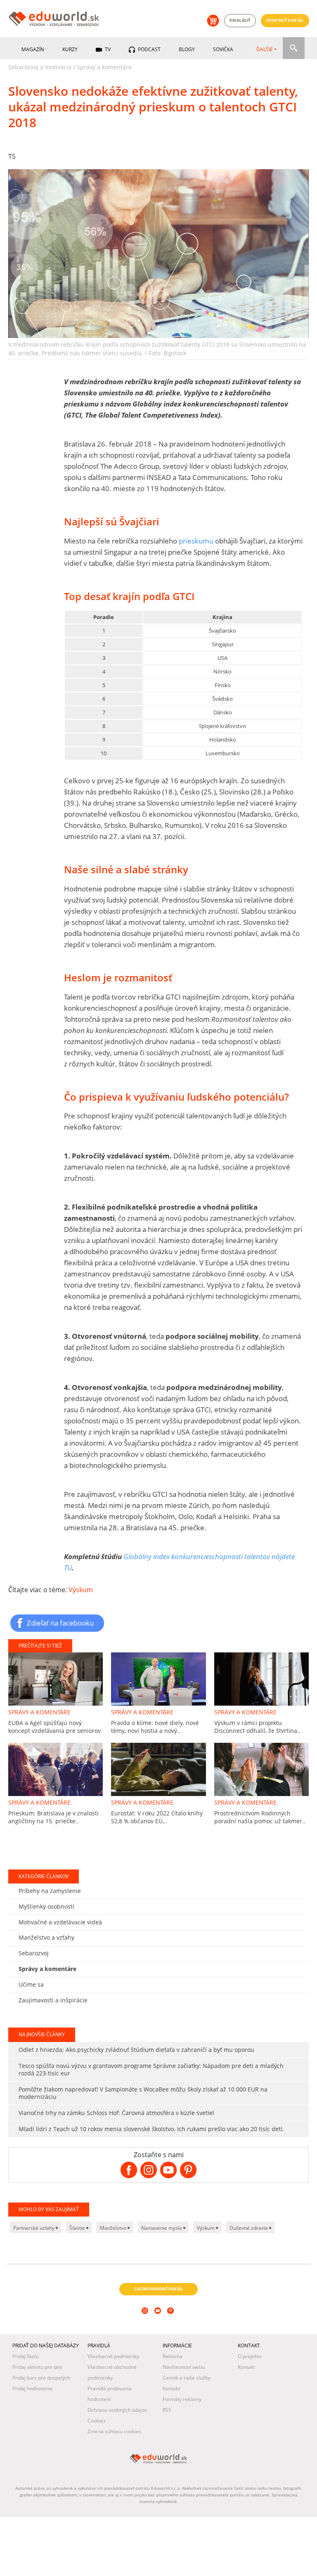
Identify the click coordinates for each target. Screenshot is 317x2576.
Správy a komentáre (104, 67)
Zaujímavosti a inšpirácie (53, 2465)
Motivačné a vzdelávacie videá (60, 2387)
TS (12, 156)
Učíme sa (31, 2450)
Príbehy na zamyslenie (50, 2356)
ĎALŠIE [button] (265, 49)
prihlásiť (240, 20)
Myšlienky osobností (46, 2372)
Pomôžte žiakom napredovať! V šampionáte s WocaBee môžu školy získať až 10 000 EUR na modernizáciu (143, 2558)
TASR (41, 1925)
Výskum (81, 1590)
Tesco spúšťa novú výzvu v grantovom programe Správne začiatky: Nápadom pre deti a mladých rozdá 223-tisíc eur (151, 2535)
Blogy (187, 49)
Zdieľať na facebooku (60, 1623)
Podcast (149, 49)
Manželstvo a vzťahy (46, 2403)
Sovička (223, 49)
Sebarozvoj (34, 2419)
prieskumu (196, 541)
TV (107, 49)
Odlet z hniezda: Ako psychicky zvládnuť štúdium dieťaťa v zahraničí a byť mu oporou (136, 2515)
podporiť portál (285, 20)
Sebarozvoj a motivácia (40, 67)
